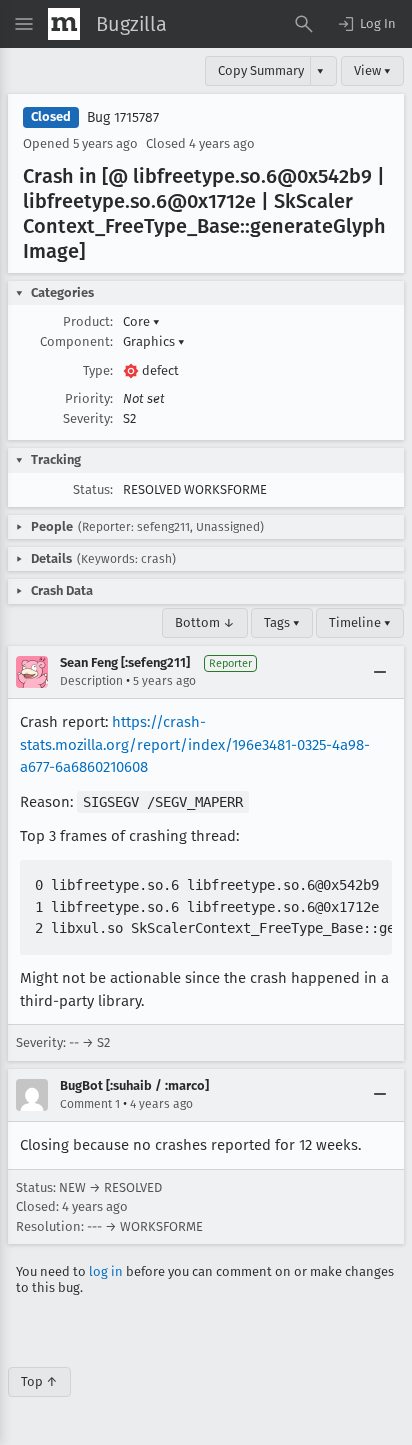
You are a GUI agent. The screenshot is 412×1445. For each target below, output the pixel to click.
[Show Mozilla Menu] (64, 24)
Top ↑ (39, 1381)
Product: (88, 321)
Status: (93, 489)
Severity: (88, 418)
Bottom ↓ (205, 622)
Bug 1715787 (123, 117)
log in (106, 1271)
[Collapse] (380, 672)
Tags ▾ (282, 622)
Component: (76, 341)
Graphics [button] (154, 341)
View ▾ (372, 70)
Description (91, 681)
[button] (366, 24)
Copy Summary (261, 70)
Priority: (89, 398)
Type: (98, 370)
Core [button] (141, 321)
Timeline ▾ (360, 622)
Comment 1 (90, 1104)
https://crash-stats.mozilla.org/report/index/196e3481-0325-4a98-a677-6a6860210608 (195, 744)
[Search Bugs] (304, 24)
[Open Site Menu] (24, 24)
